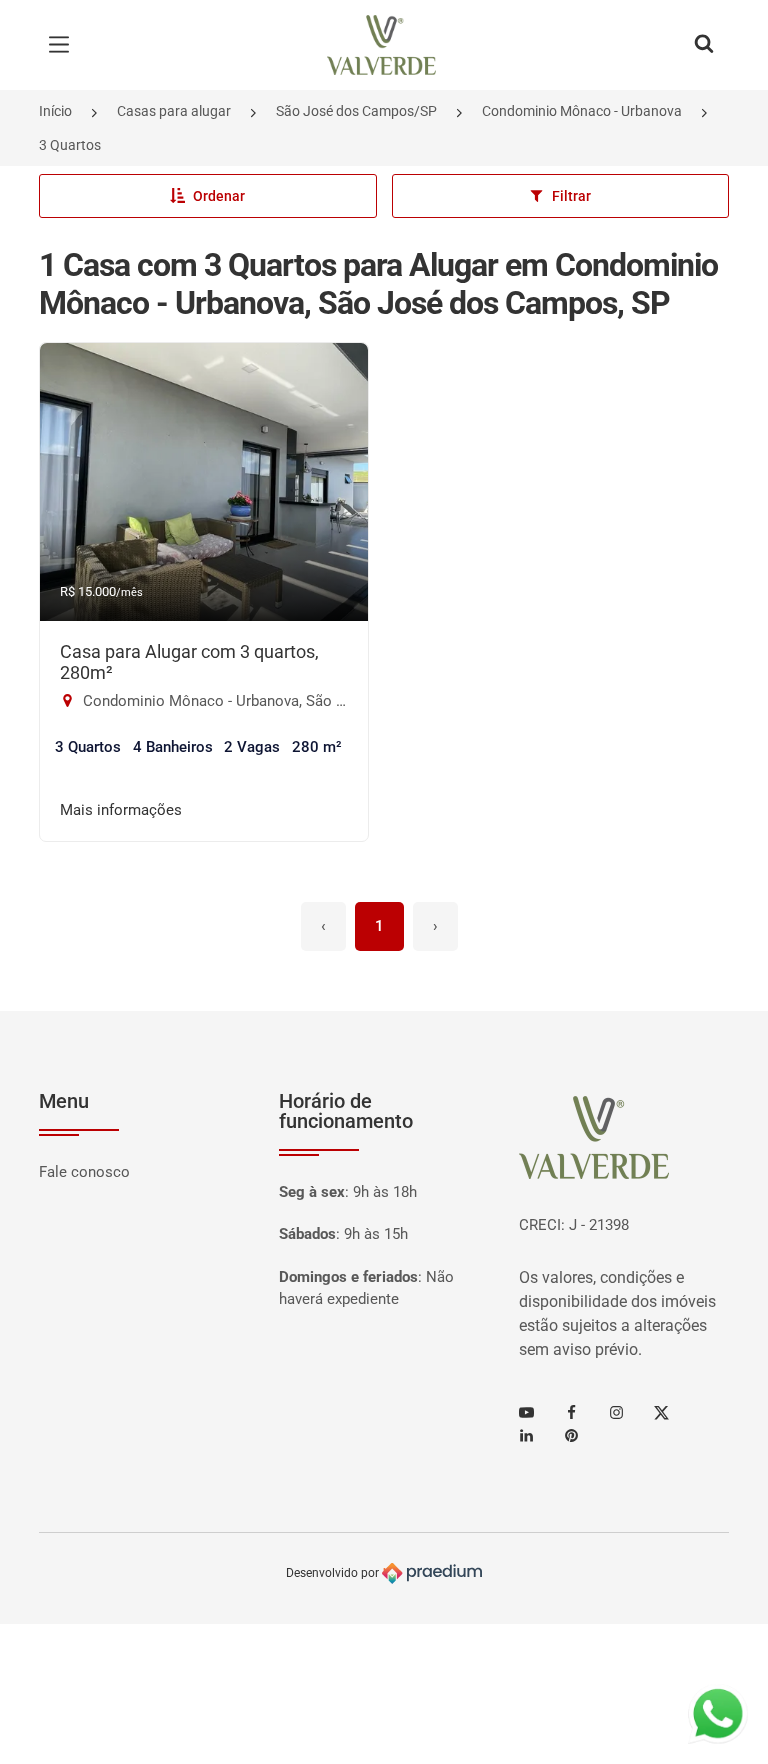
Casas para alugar (174, 111)
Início (55, 111)
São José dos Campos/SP (356, 111)
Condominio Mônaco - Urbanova (582, 111)
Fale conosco (84, 1172)
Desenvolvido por (334, 1573)
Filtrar (571, 196)
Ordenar (219, 196)
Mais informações (121, 810)
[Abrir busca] (704, 45)
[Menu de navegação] (64, 45)
